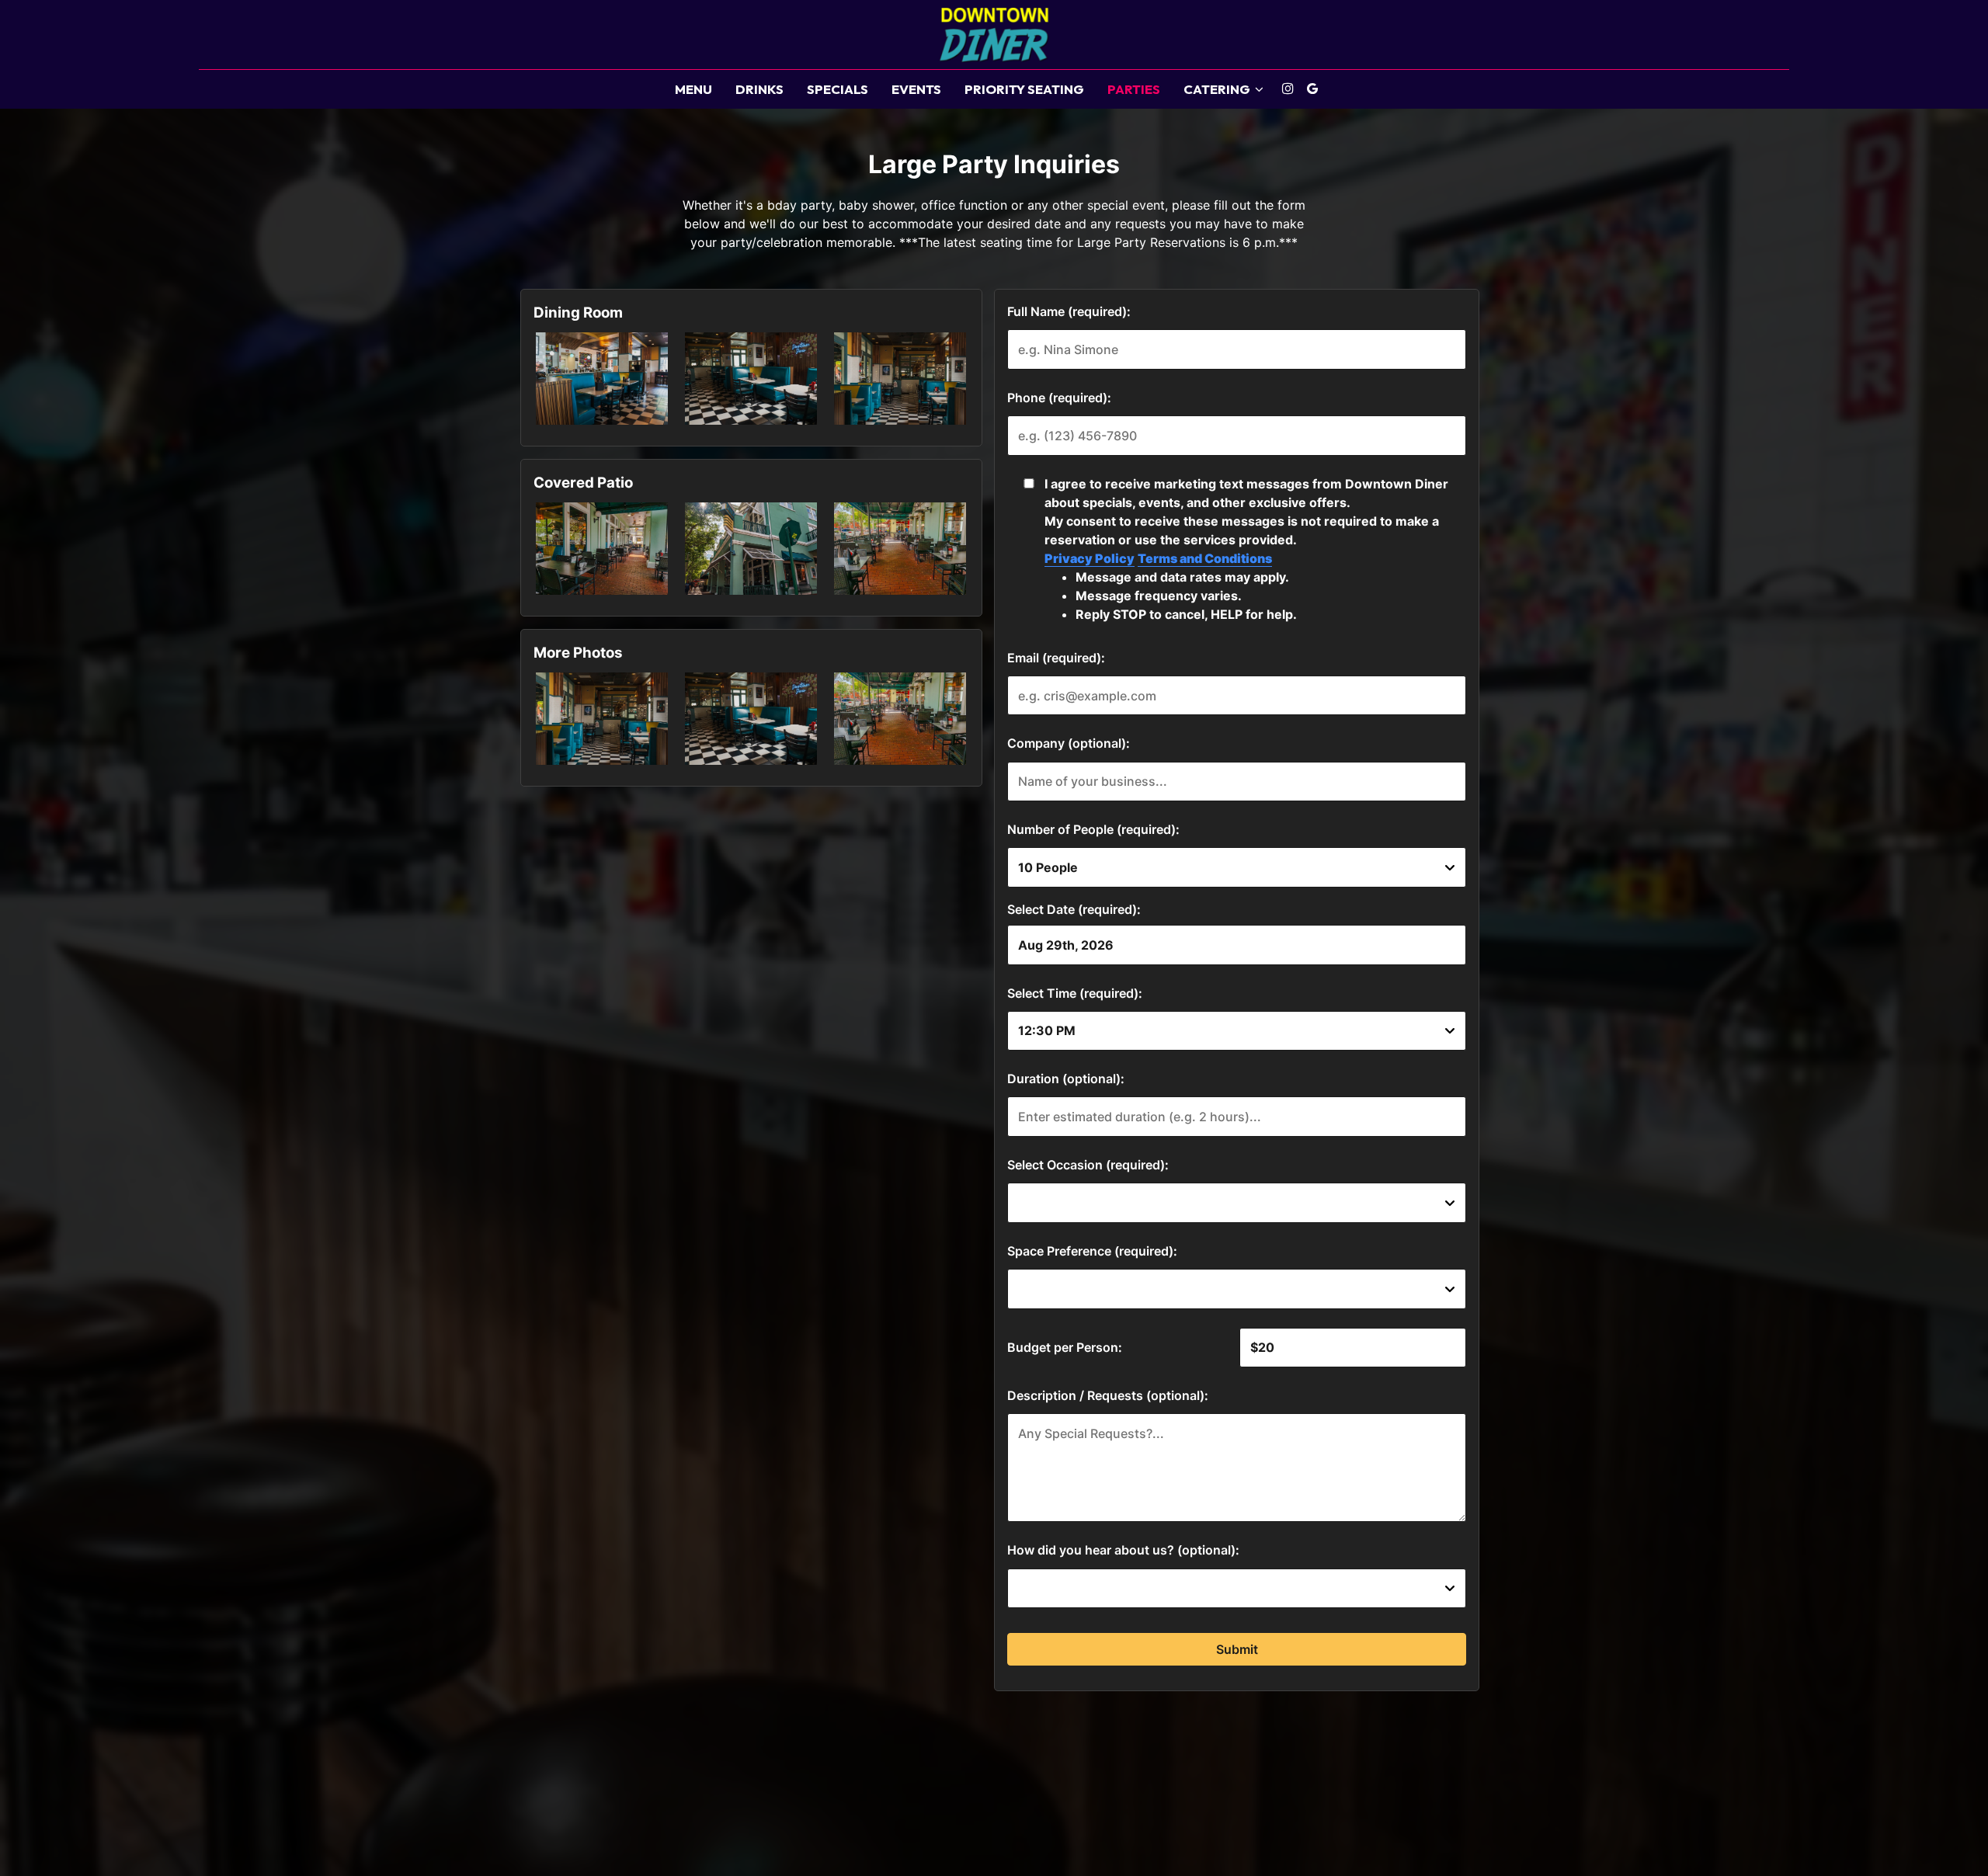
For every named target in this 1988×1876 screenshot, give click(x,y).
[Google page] (1312, 89)
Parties (1134, 89)
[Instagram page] (1288, 89)
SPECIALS (838, 89)
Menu (693, 89)
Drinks (759, 89)
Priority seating (1024, 89)
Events (916, 89)
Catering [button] (1218, 89)
